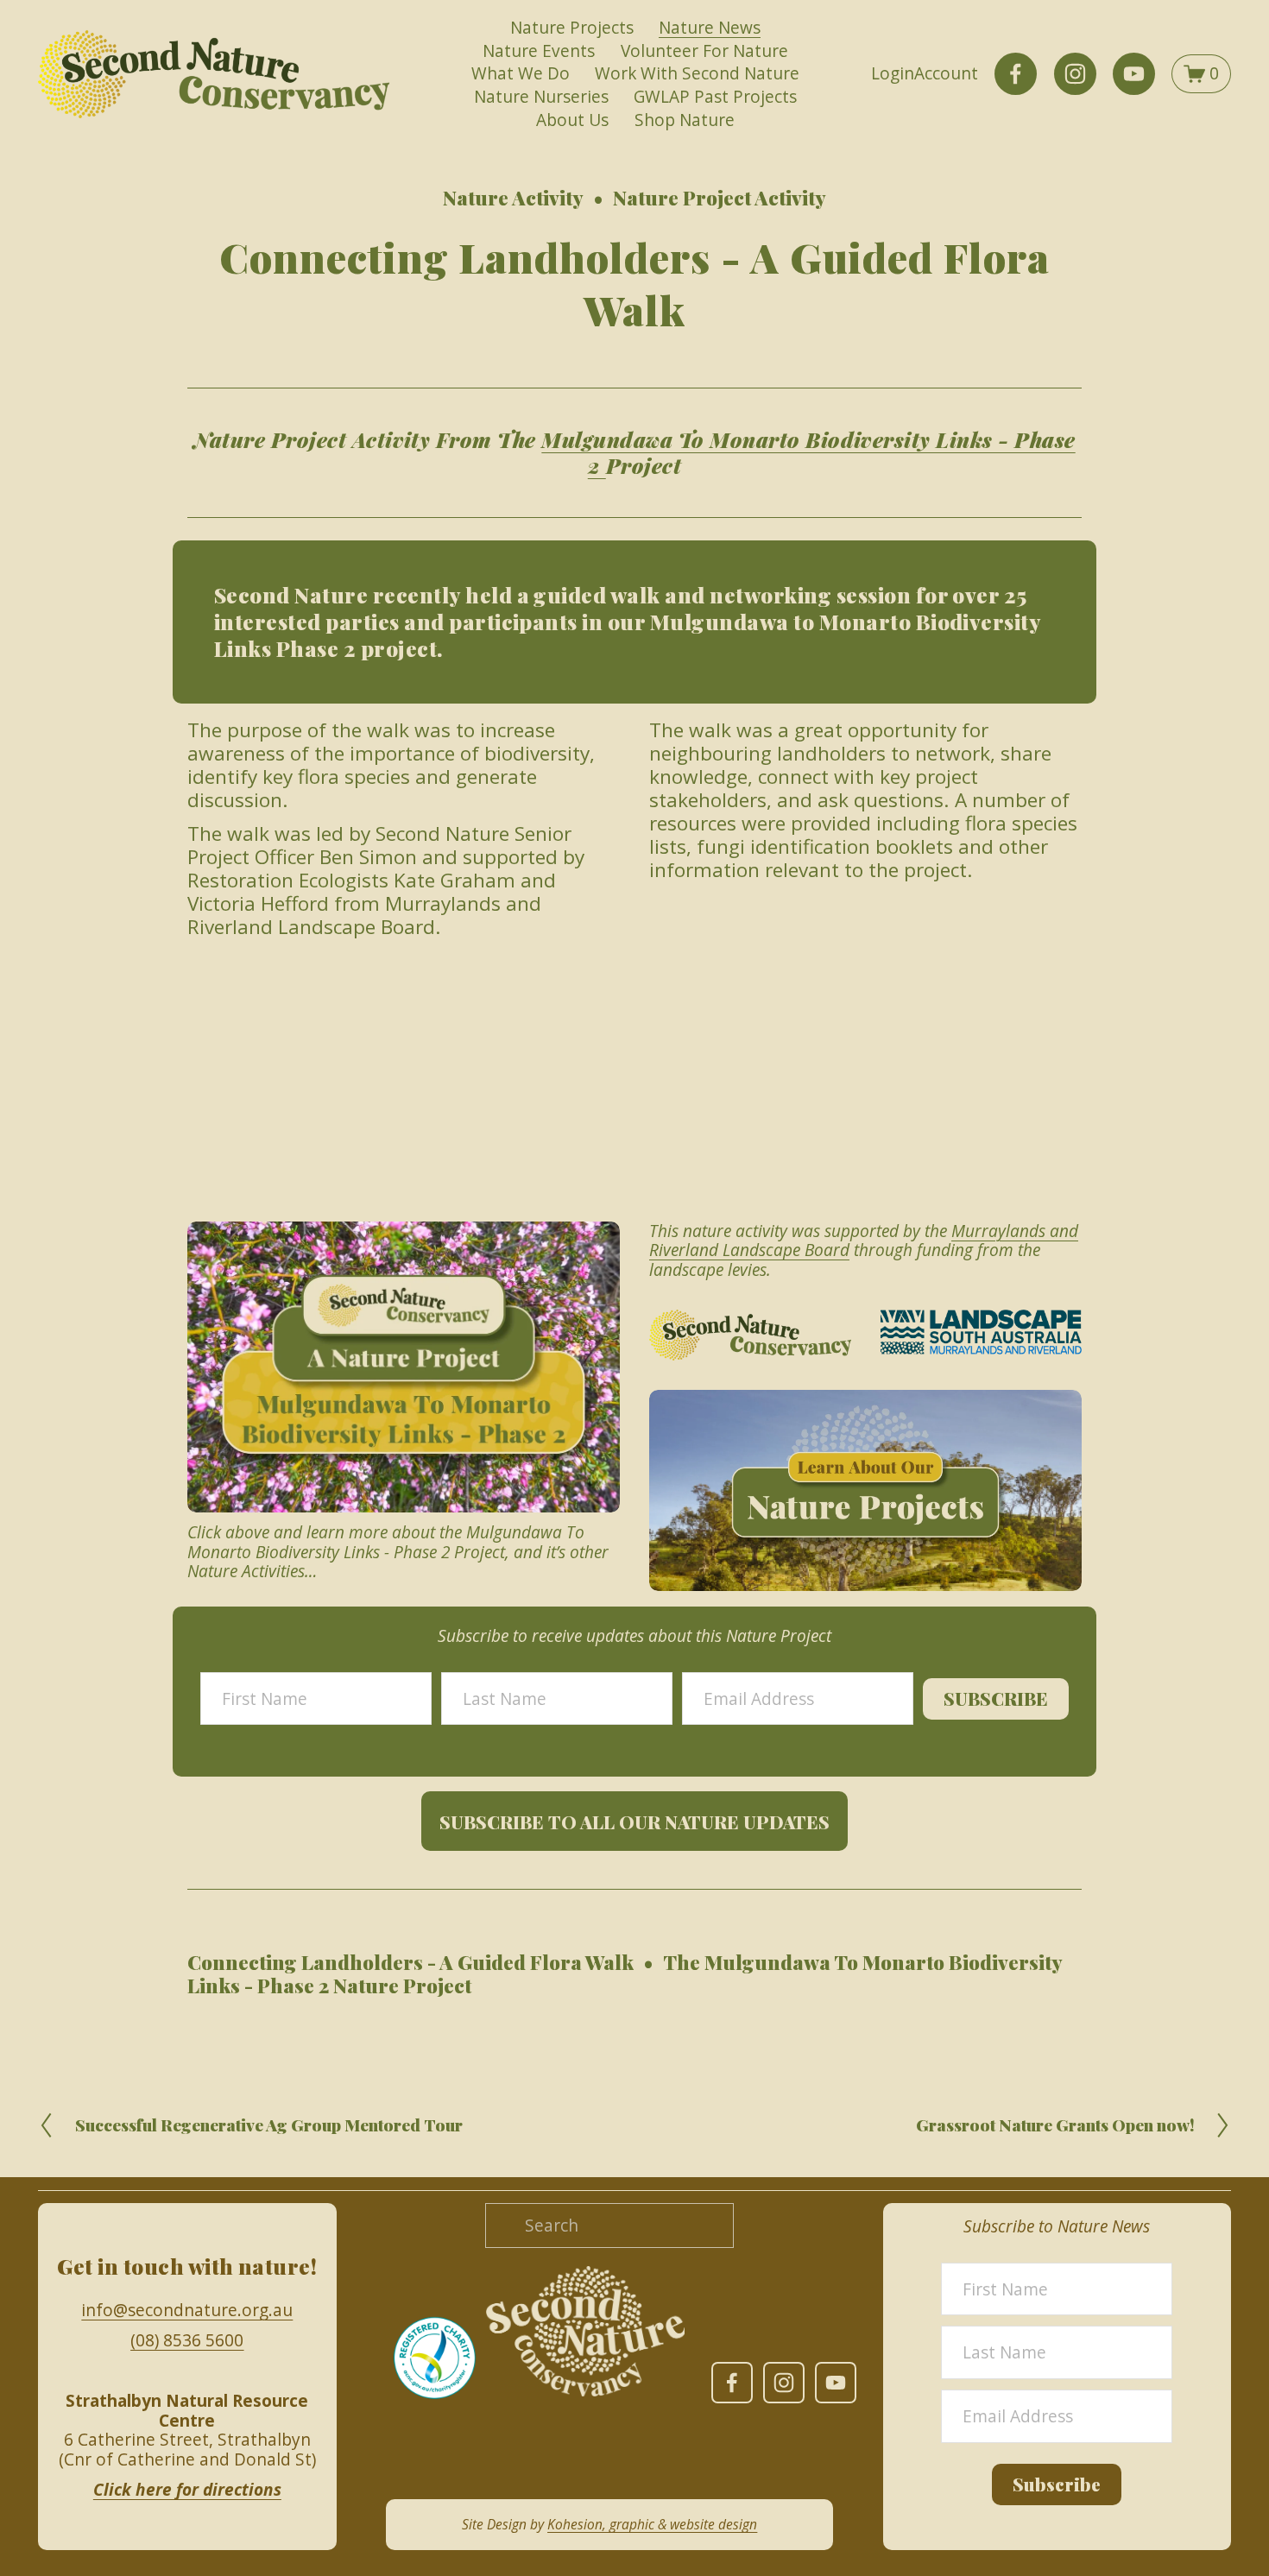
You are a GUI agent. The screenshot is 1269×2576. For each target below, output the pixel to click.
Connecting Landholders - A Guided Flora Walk (410, 1962)
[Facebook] (1016, 74)
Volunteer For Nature (704, 51)
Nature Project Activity (720, 198)
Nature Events (539, 51)
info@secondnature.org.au (187, 2311)
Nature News (710, 28)
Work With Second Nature (697, 73)
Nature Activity (513, 198)
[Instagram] (1075, 74)
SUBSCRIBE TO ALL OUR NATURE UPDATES (634, 1822)
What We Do (521, 73)
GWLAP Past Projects (715, 97)
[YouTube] (1134, 74)
